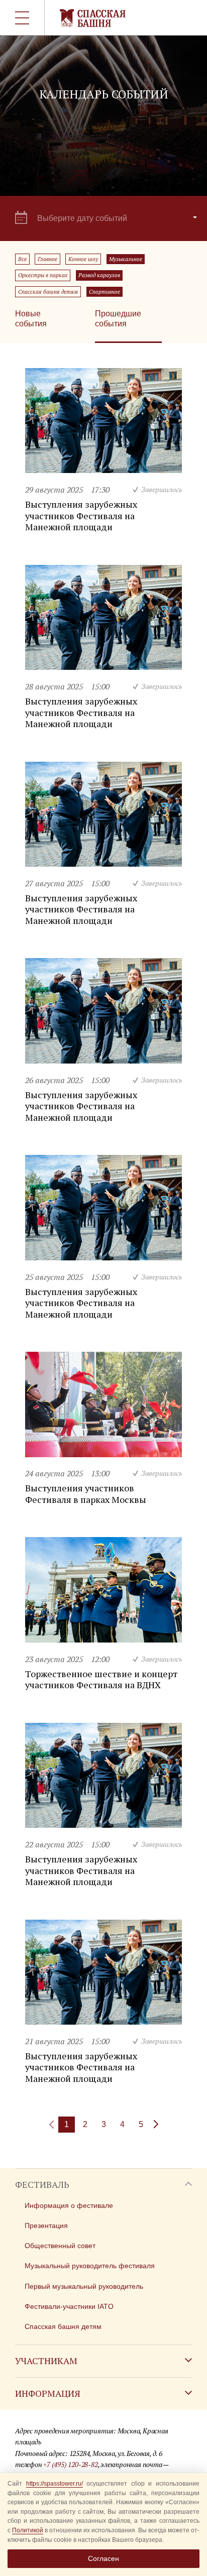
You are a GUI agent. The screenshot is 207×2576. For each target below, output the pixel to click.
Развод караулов (99, 275)
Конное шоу (83, 259)
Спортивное (105, 292)
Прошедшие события (118, 319)
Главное (47, 259)
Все (22, 259)
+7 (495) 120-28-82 (70, 2464)
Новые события (31, 319)
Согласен (103, 2558)
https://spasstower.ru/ (55, 2484)
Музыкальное (126, 259)
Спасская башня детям (48, 292)
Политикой (28, 2530)
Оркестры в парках (43, 275)
